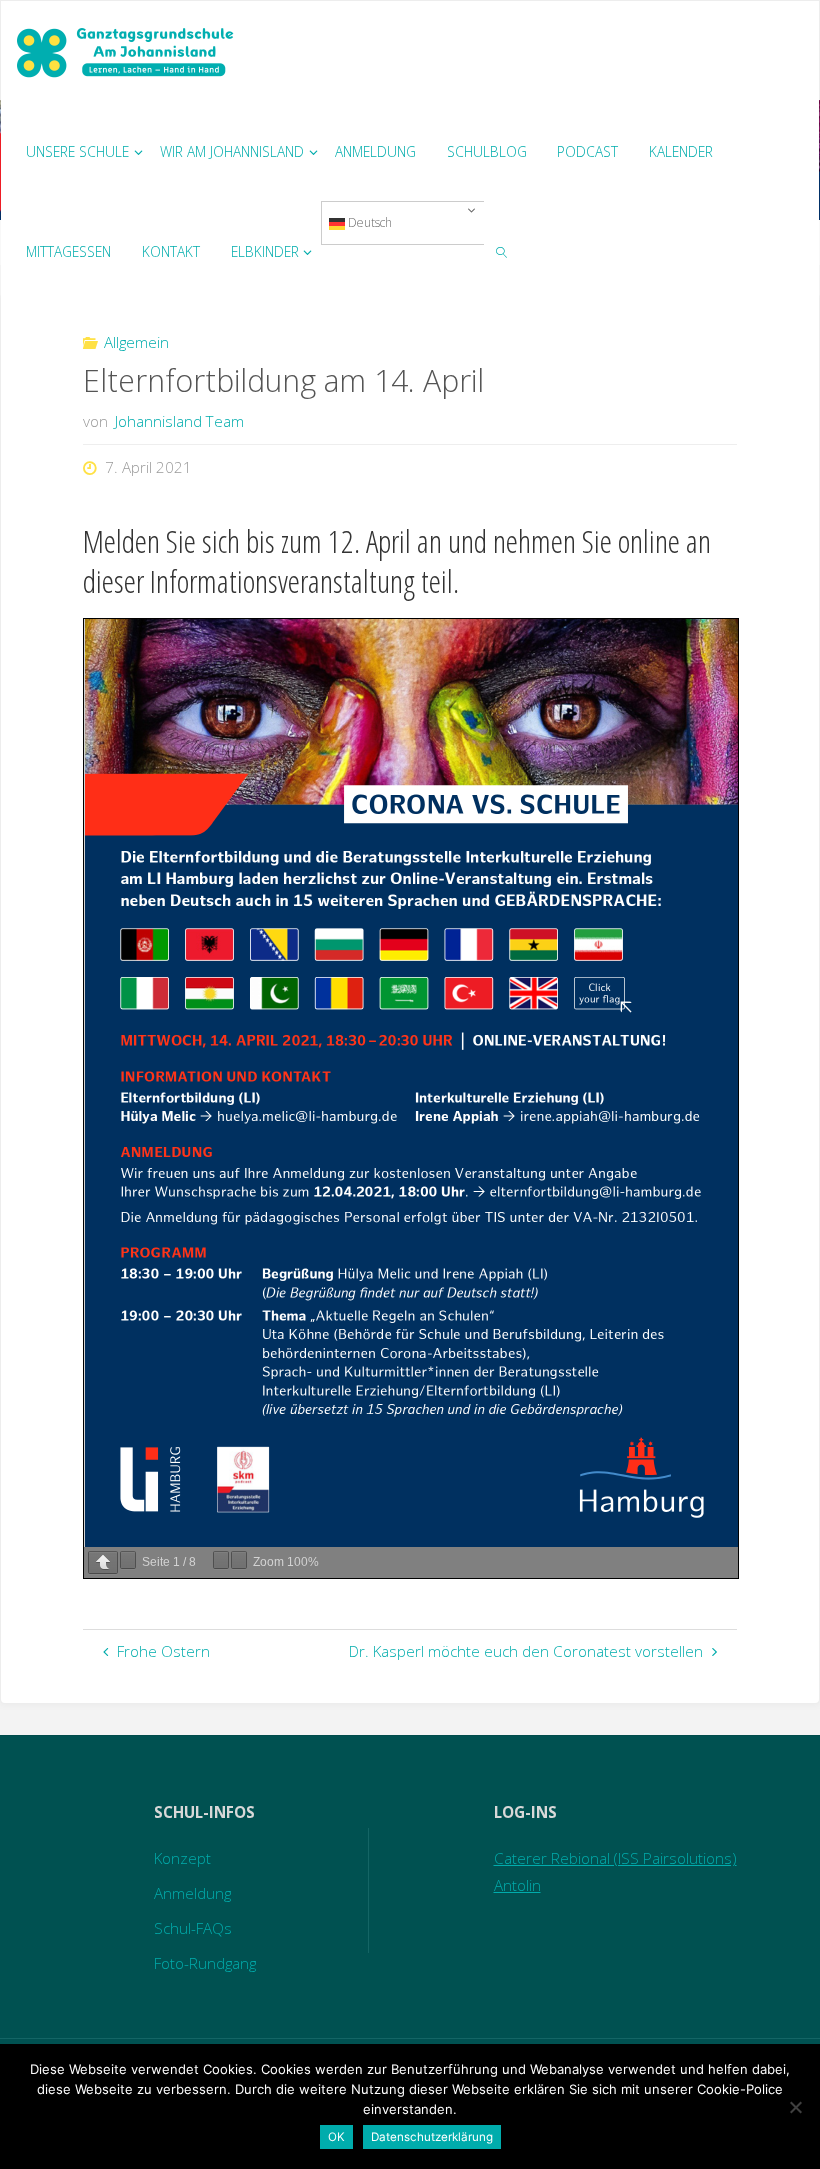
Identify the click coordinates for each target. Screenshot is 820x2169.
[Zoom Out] (221, 1560)
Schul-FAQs (193, 1928)
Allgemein (136, 342)
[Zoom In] (239, 1560)
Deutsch (368, 222)
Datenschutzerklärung (432, 2137)
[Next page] (128, 1560)
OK (336, 2137)
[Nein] (795, 2107)
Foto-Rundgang (205, 1963)
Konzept (182, 1858)
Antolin (517, 1885)
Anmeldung (192, 1893)
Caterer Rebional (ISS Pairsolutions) (615, 1858)
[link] (502, 251)
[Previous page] (103, 1562)
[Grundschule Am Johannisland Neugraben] (126, 51)
